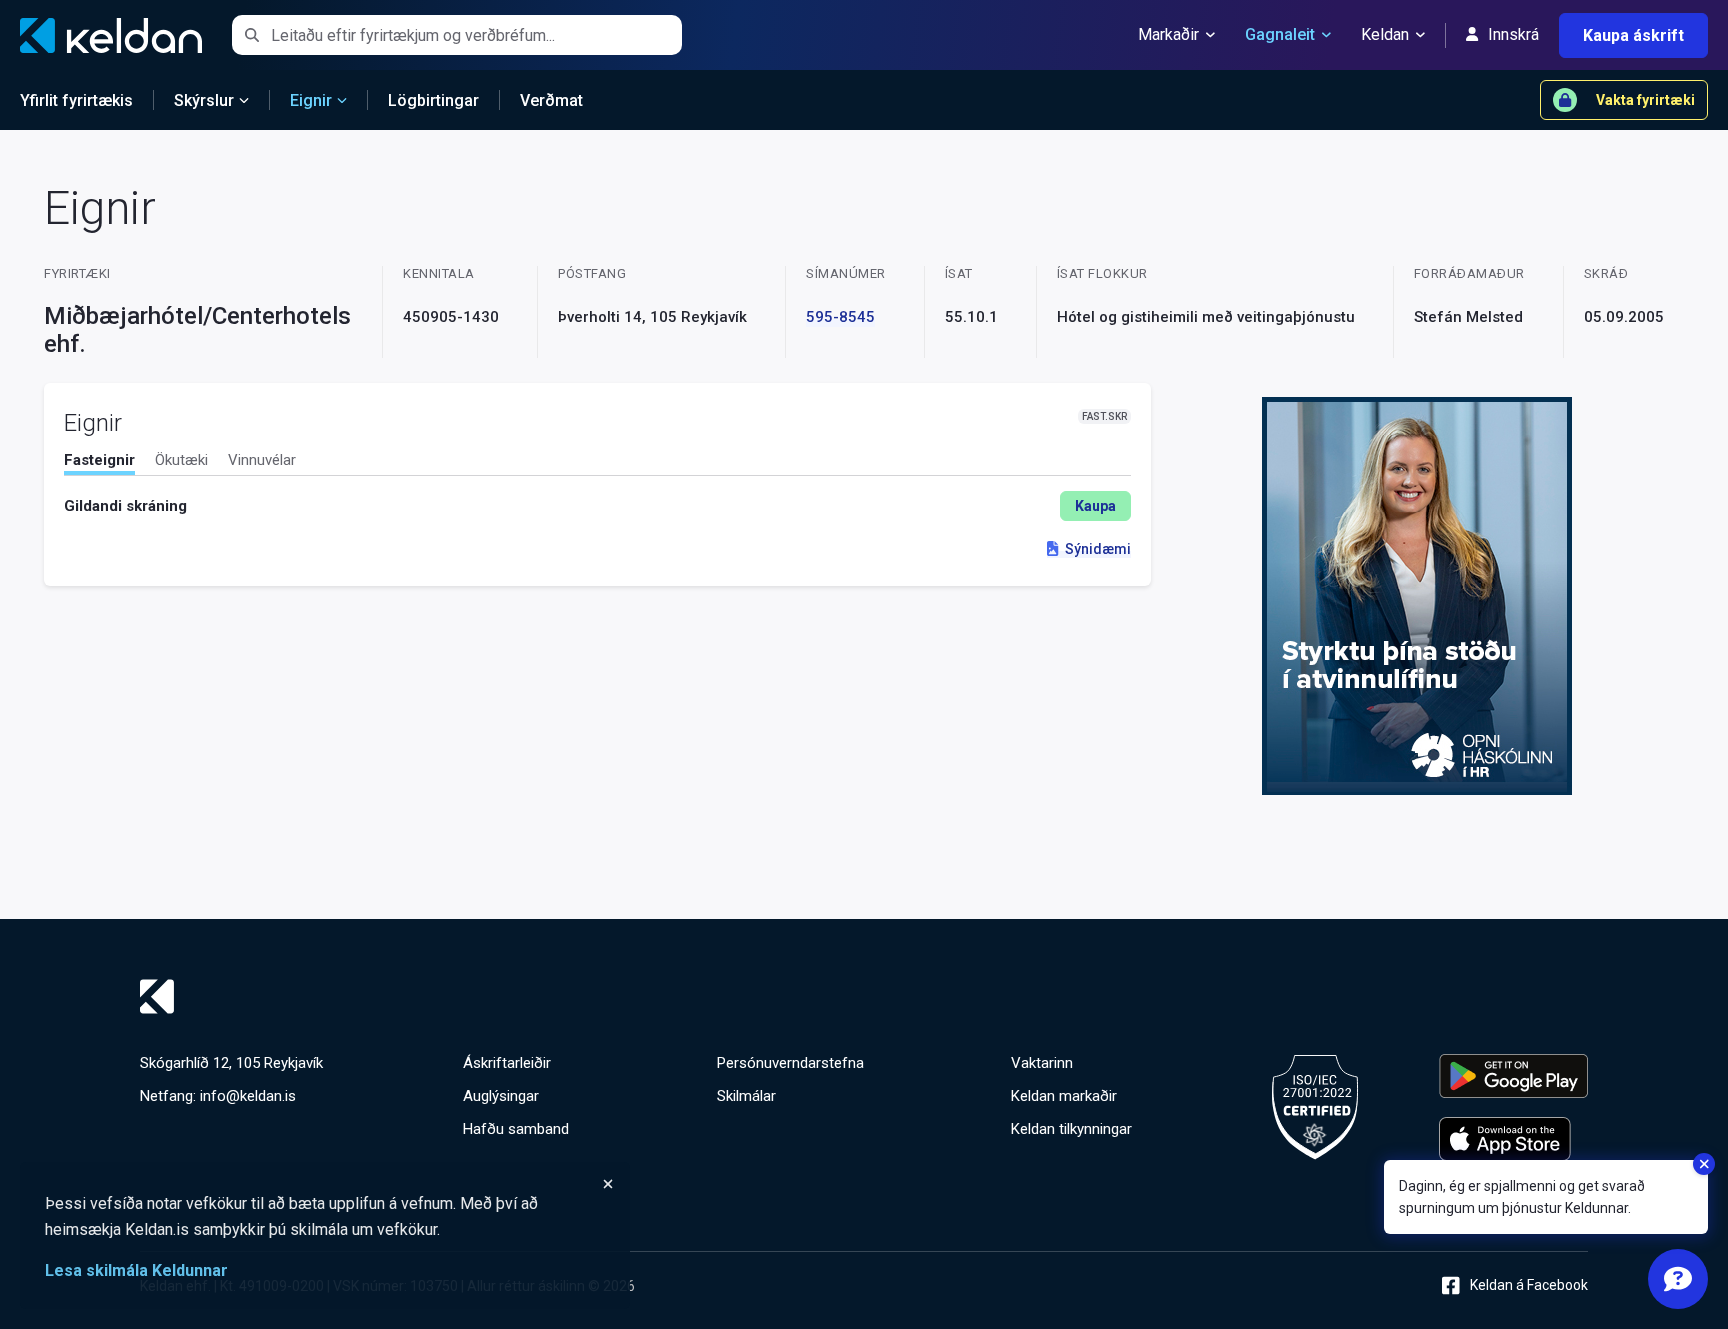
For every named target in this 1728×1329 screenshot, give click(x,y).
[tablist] (597, 463)
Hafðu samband (516, 1129)
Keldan (1385, 34)
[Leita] (251, 35)
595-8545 (840, 317)
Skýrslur (204, 100)
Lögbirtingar (433, 100)
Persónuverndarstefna (790, 1063)
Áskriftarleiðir (507, 1063)
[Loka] (330, 1184)
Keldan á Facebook (1529, 1285)
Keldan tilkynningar (1071, 1129)
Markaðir (1168, 34)
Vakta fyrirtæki (1645, 100)
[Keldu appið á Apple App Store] (1513, 1139)
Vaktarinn (1042, 1063)
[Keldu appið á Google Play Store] (1513, 1076)
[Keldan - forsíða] (864, 996)
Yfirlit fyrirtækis (76, 100)
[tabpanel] (597, 506)
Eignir (311, 100)
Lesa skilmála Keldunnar (136, 1270)
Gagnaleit (1280, 34)
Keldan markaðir (1064, 1096)
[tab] (99, 463)
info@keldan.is (248, 1096)
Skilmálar (746, 1096)
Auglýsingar (501, 1096)
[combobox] (476, 35)
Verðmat (551, 100)
